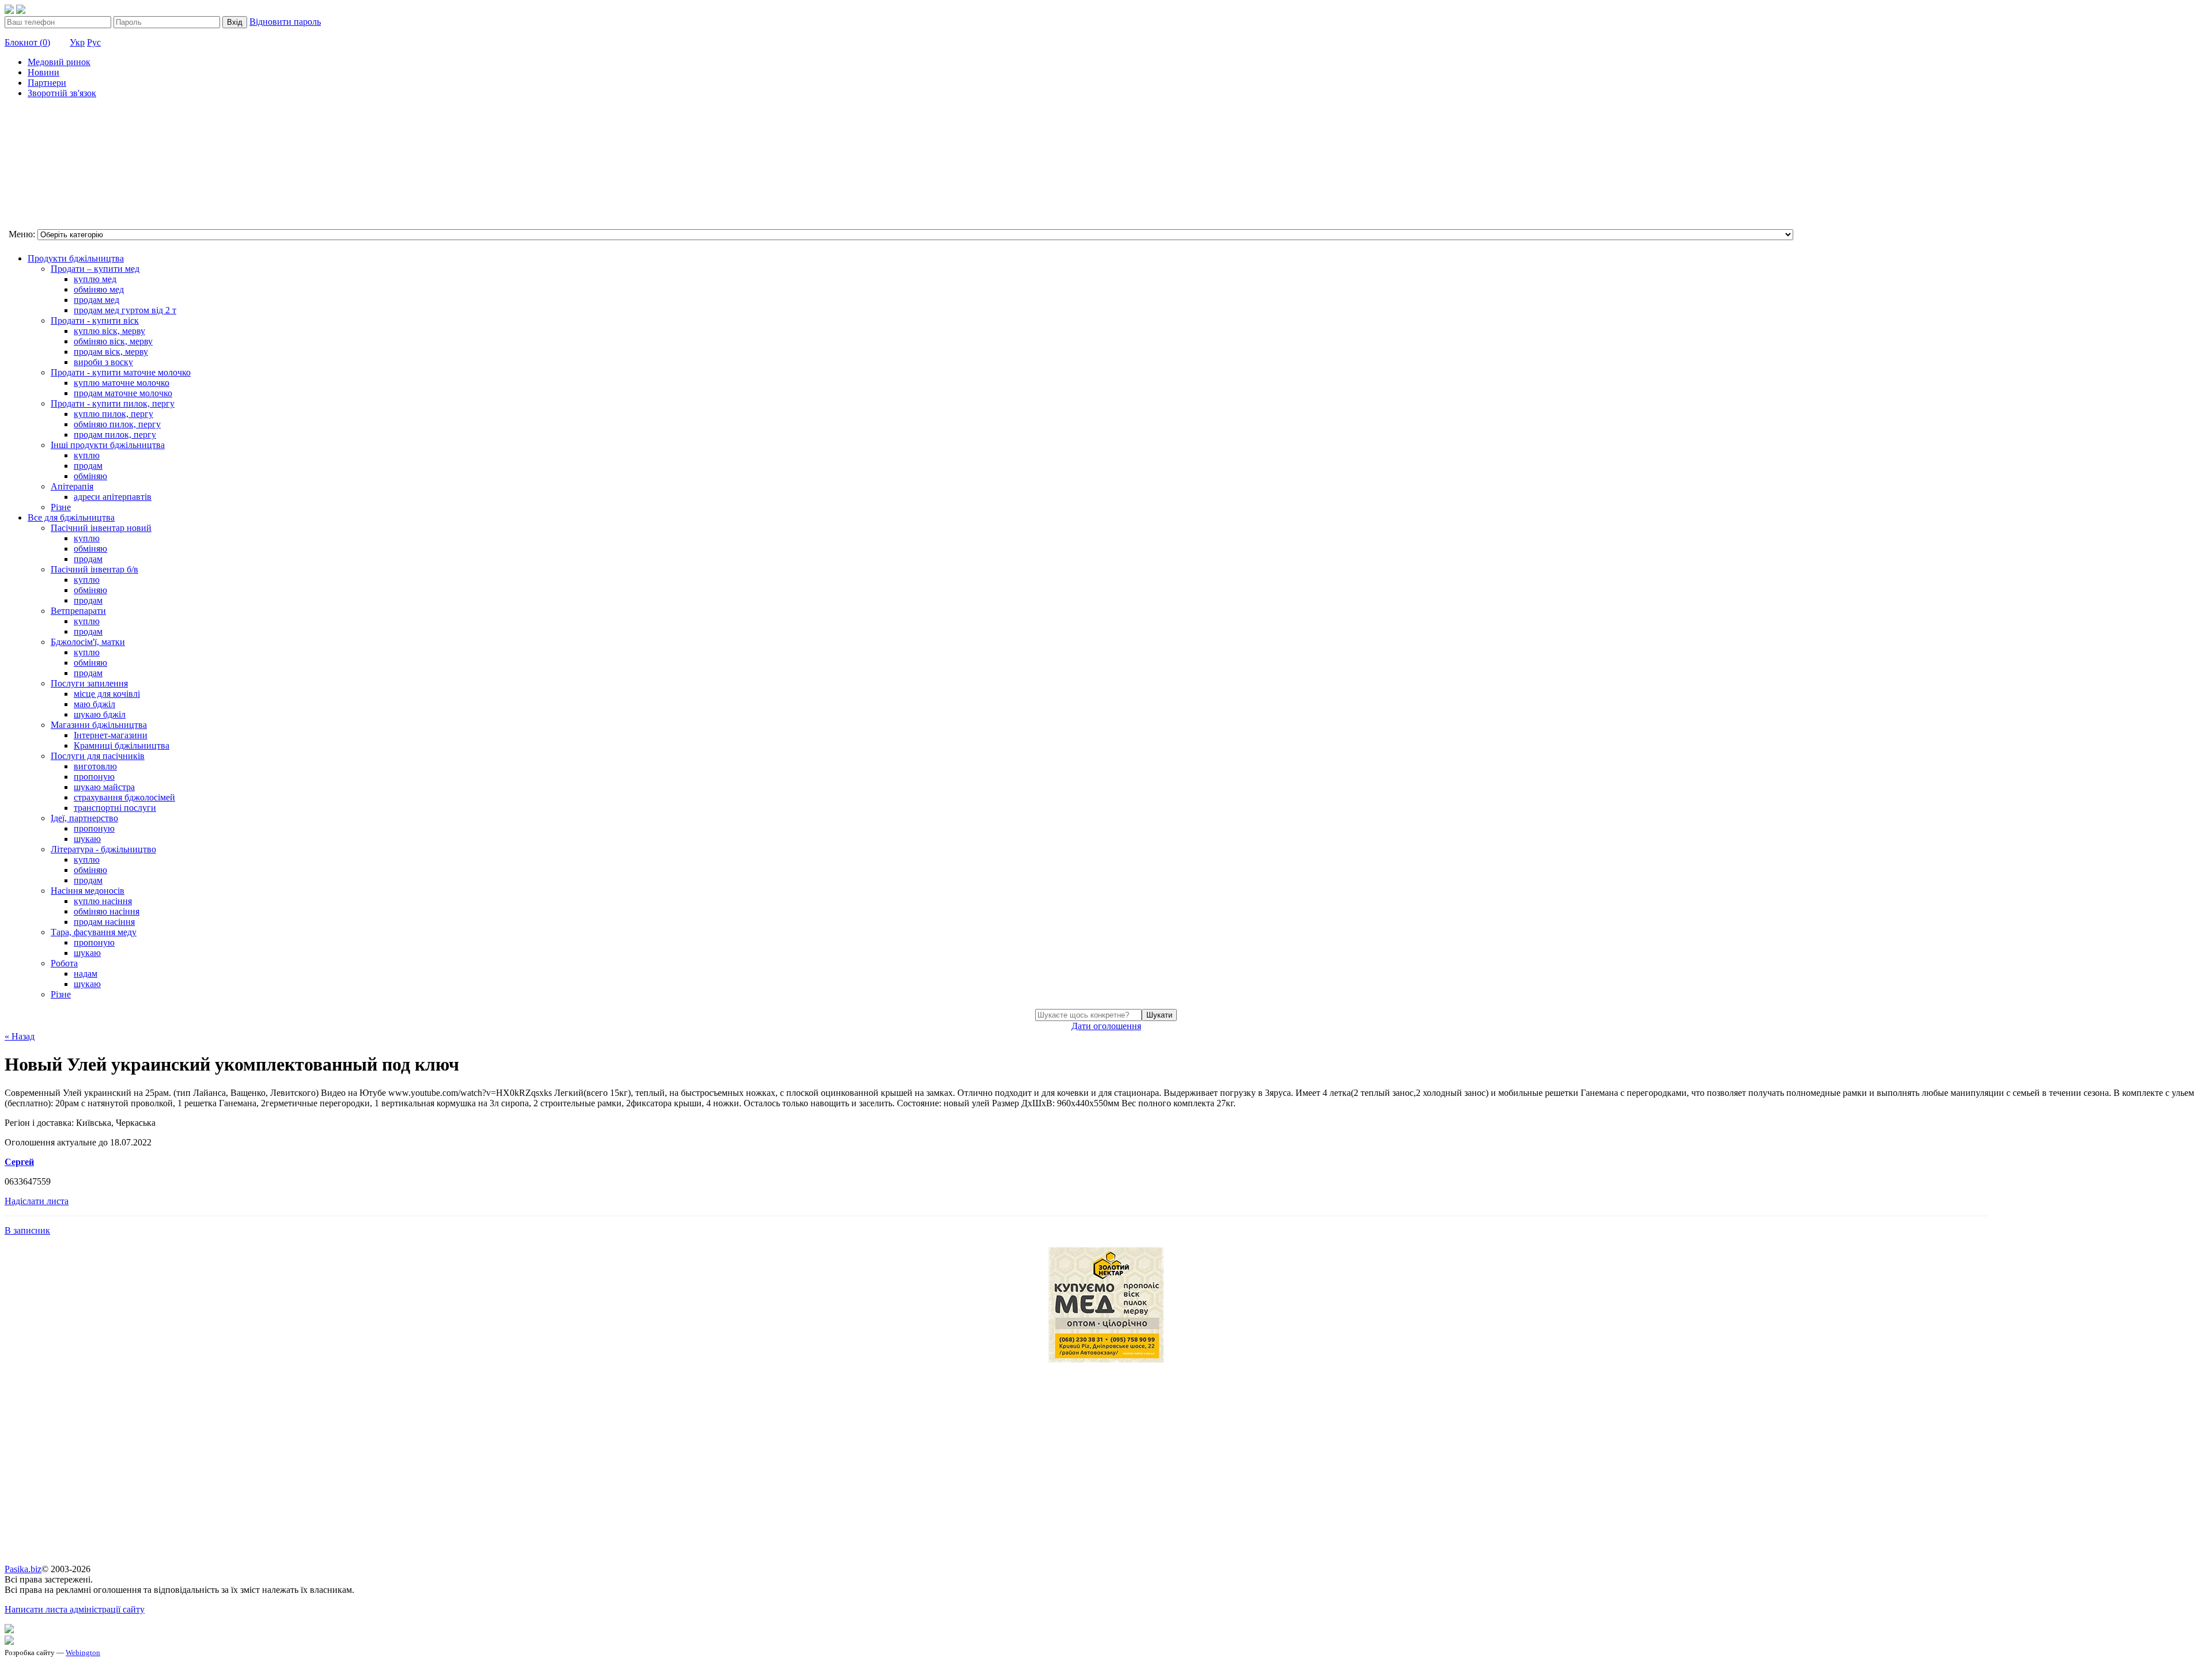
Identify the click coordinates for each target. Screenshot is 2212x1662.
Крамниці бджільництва (122, 745)
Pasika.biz (23, 1569)
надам (86, 974)
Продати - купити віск (95, 320)
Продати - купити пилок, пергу (113, 403)
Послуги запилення (89, 683)
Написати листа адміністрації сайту (75, 1609)
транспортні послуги (115, 808)
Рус (94, 42)
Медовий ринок (59, 62)
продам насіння (104, 922)
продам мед (96, 300)
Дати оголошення (1106, 1026)
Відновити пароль (285, 22)
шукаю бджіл (100, 714)
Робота (64, 963)
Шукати (1159, 1015)
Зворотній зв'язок (62, 93)
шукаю (87, 839)
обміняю (90, 476)
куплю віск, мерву (109, 331)
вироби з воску (103, 362)
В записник (27, 1230)
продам (88, 466)
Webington (83, 1652)
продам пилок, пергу (115, 435)
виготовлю (95, 766)
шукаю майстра (104, 787)
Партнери (47, 83)
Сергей (19, 1162)
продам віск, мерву (111, 352)
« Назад (20, 1036)
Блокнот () (27, 42)
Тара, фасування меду (94, 932)
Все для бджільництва (71, 517)
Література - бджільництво (103, 849)
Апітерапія (72, 486)
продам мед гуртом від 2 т (125, 310)
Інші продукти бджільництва (108, 445)
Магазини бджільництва (99, 725)
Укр (77, 42)
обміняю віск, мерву (113, 341)
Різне (61, 507)
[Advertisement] (62, 165)
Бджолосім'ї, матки (88, 642)
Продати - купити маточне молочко (121, 372)
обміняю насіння (107, 911)
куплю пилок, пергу (113, 414)
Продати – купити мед (95, 269)
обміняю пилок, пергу (117, 424)
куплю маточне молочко (122, 383)
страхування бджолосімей (124, 797)
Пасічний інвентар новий (101, 528)
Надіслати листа (37, 1201)
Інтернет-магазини (111, 735)
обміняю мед (99, 289)
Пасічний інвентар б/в (94, 569)
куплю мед (95, 279)
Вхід (235, 22)
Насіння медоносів (88, 891)
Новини (43, 72)
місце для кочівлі (107, 694)
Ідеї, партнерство (84, 818)
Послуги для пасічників (98, 756)
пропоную (94, 777)
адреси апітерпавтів (113, 497)
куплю (87, 455)
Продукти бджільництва (76, 258)
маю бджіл (94, 704)
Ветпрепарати (78, 611)
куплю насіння (103, 901)
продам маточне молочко (123, 393)
